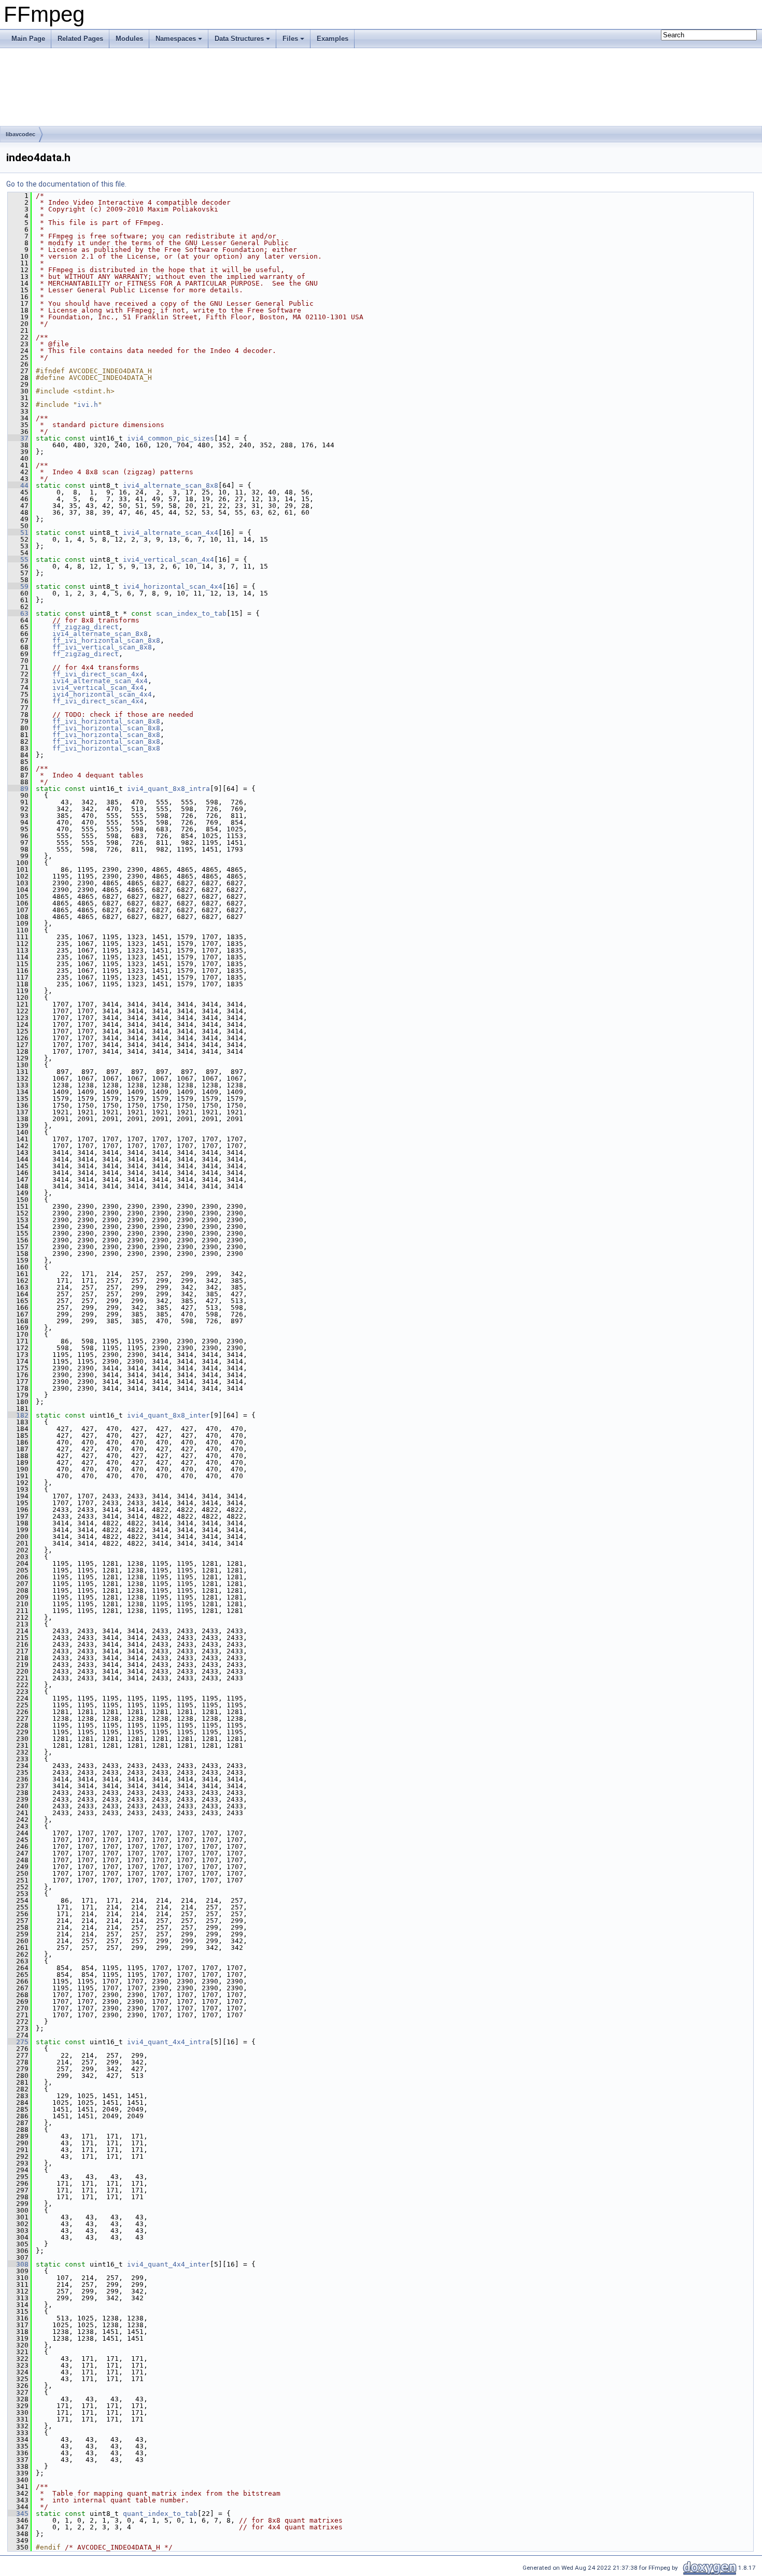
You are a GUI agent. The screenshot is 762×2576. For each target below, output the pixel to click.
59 (18, 586)
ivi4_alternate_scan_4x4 (171, 533)
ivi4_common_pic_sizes (171, 438)
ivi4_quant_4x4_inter (168, 2264)
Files (290, 39)
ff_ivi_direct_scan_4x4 (98, 674)
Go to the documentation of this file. (66, 184)
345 (18, 2514)
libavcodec (20, 134)
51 (18, 533)
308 (18, 2264)
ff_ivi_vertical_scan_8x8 (102, 647)
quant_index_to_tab (160, 2514)
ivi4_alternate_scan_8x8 (171, 485)
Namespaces (176, 39)
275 (18, 2042)
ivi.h (88, 405)
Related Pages (80, 39)
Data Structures (239, 39)
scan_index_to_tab (191, 613)
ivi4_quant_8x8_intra (168, 789)
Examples (333, 39)
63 (18, 613)
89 (18, 789)
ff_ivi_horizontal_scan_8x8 (106, 640)
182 (18, 1415)
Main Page (28, 39)
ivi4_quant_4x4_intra (168, 2042)
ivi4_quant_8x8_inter (168, 1415)
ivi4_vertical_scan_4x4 (168, 560)
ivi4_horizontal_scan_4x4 (173, 586)
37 (18, 438)
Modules (129, 39)
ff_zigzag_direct (86, 627)
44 (18, 485)
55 (18, 560)
